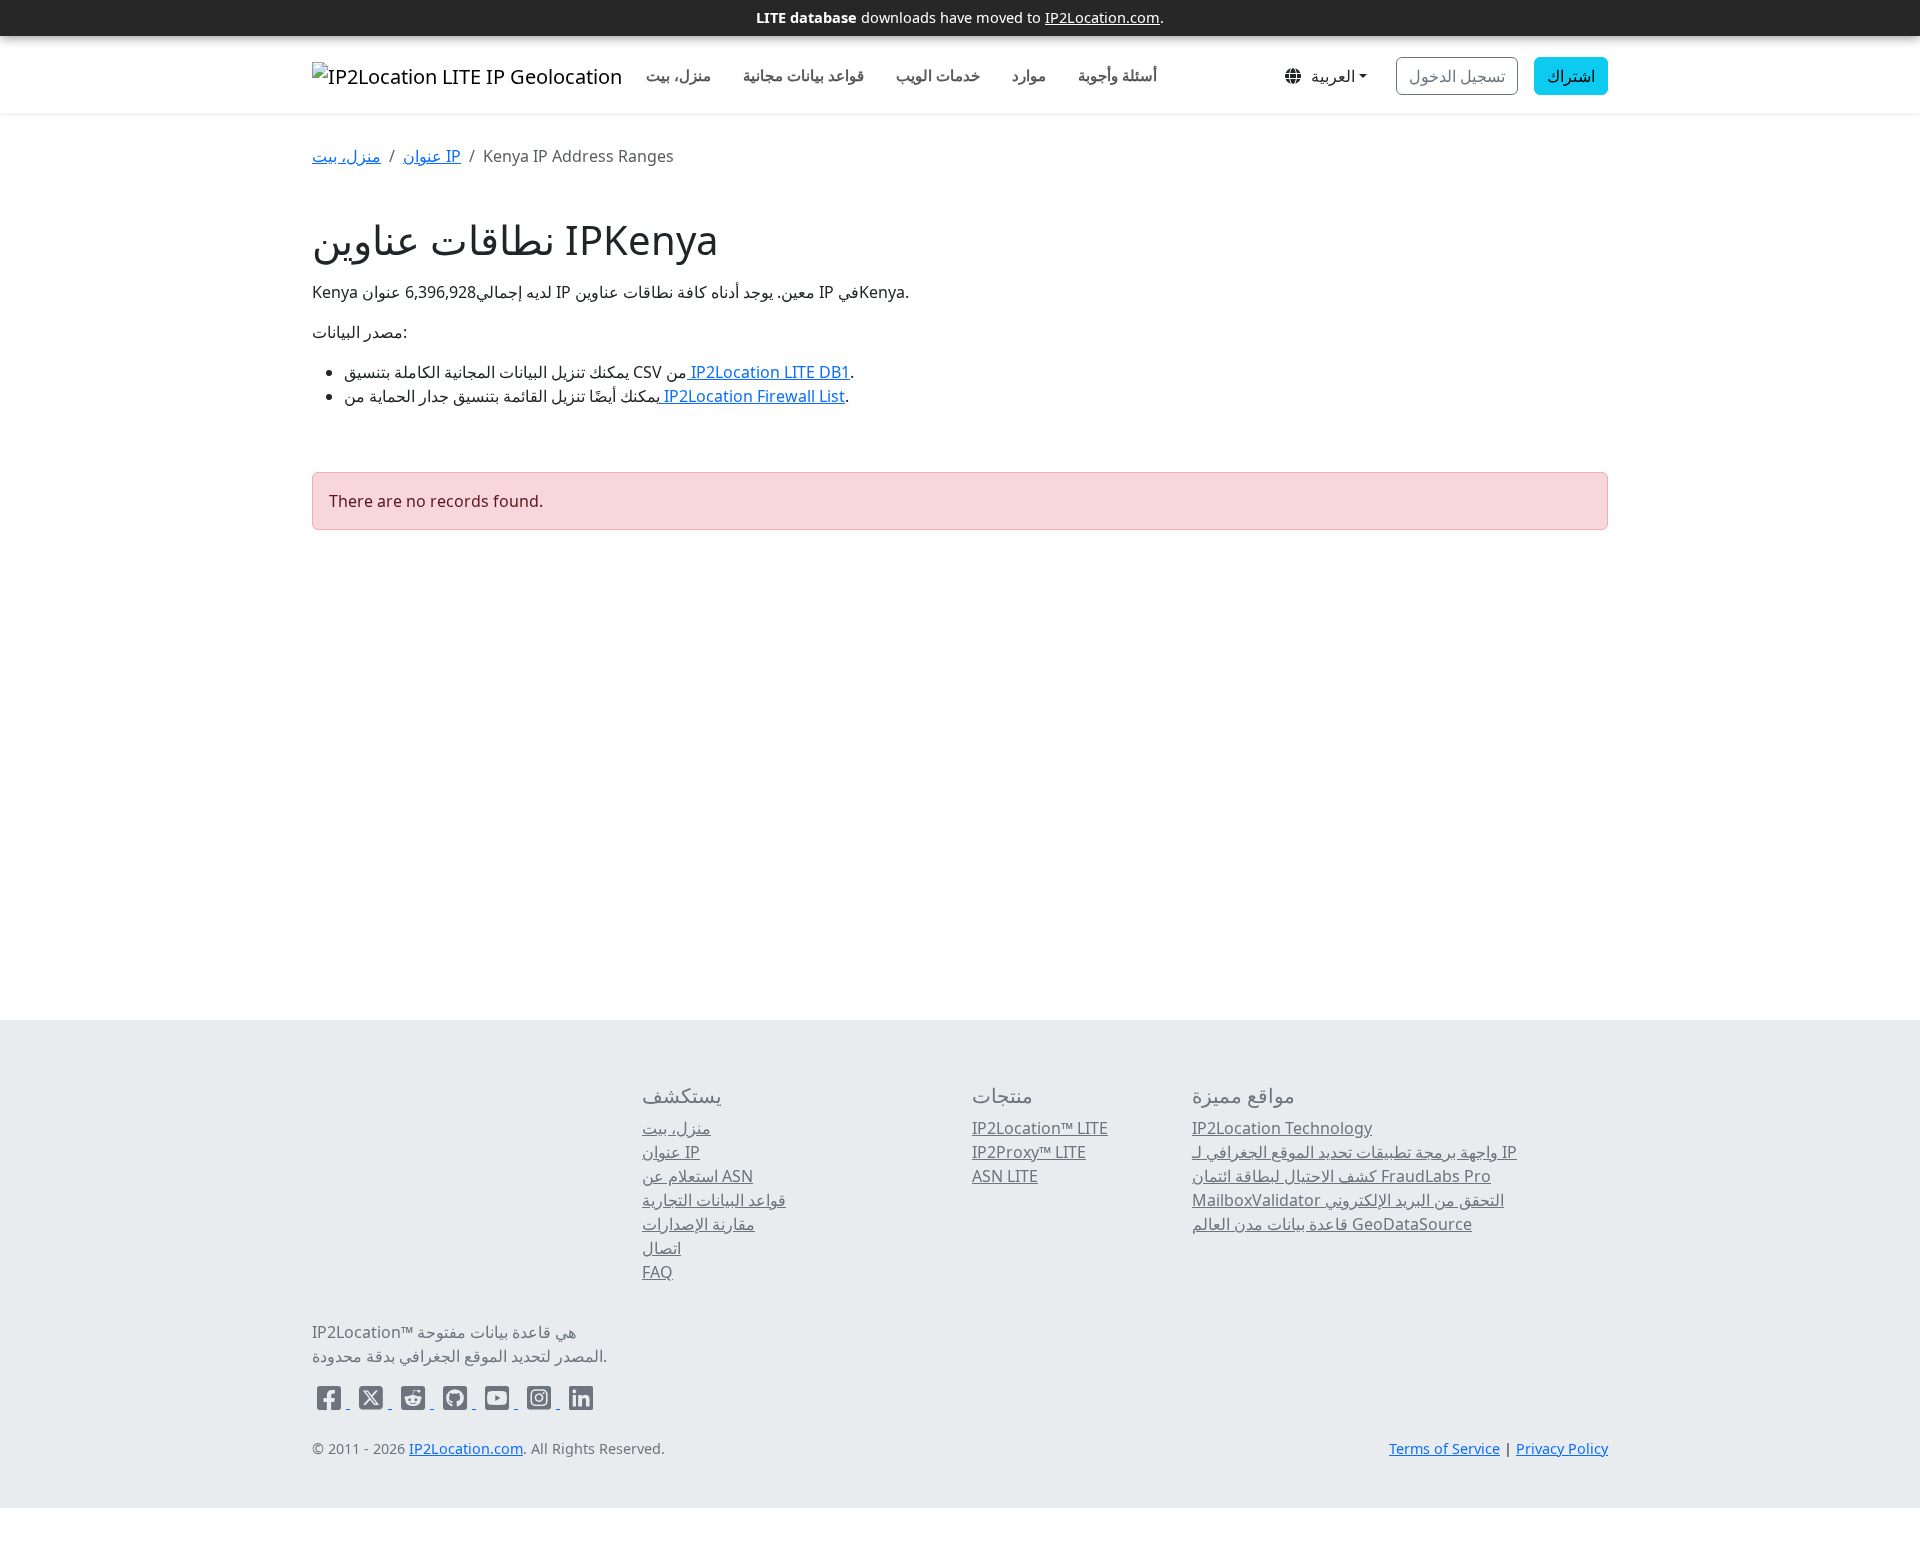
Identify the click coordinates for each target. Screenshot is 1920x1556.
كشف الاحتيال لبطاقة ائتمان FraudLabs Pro (1341, 1176)
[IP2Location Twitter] (373, 1402)
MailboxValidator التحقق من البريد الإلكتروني (1348, 1200)
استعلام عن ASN (697, 1176)
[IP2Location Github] (457, 1402)
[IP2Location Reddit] (415, 1402)
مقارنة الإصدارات (698, 1224)
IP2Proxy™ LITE (1029, 1152)
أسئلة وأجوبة (1117, 75)
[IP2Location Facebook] (331, 1402)
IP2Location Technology (1282, 1128)
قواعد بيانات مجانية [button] (803, 75)
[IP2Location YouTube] (499, 1402)
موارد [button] (1029, 75)
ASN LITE (1005, 1176)
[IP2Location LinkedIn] (581, 1402)
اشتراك (1571, 76)
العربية (1329, 76)
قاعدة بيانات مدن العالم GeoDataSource (1332, 1224)
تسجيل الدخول (1457, 76)
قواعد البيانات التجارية (714, 1200)
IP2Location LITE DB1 (768, 372)
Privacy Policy (1562, 1448)
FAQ (657, 1272)
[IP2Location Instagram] (541, 1402)
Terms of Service (1444, 1448)
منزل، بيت (678, 75)
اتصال (661, 1248)
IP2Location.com (1102, 17)
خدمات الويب (938, 75)
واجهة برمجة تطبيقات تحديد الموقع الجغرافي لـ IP (1354, 1152)
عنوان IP (432, 156)
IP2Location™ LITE (1040, 1128)
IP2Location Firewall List (752, 396)
